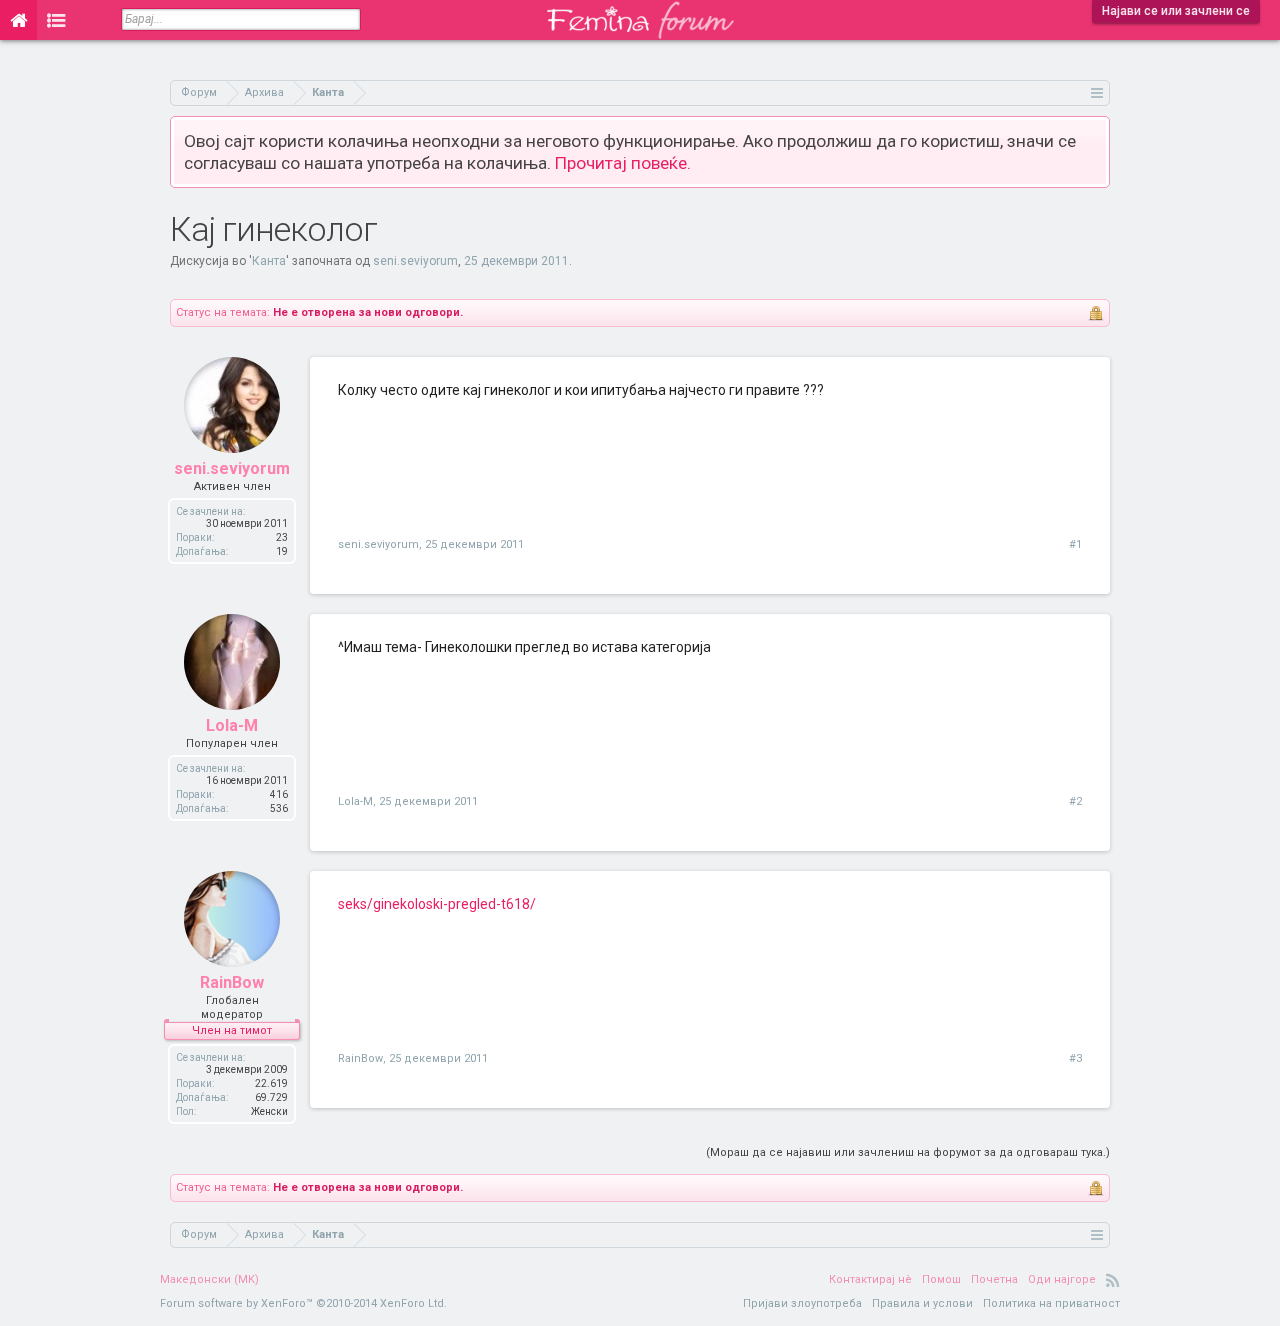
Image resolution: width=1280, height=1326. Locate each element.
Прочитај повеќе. (623, 163)
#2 (1075, 801)
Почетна (994, 1279)
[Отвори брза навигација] (1097, 92)
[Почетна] (18, 20)
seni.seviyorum (415, 261)
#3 (1075, 1058)
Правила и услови (922, 1303)
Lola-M (232, 725)
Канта (269, 261)
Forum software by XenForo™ (303, 1303)
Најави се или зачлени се (1176, 11)
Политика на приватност (1051, 1303)
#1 (1075, 544)
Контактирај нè (870, 1279)
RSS (1113, 1280)
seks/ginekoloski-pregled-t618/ (437, 904)
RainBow (232, 982)
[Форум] (56, 20)
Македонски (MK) (209, 1279)
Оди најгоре (1062, 1279)
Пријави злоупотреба (802, 1303)
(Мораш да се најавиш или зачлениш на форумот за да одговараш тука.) (908, 1152)
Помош (941, 1279)
